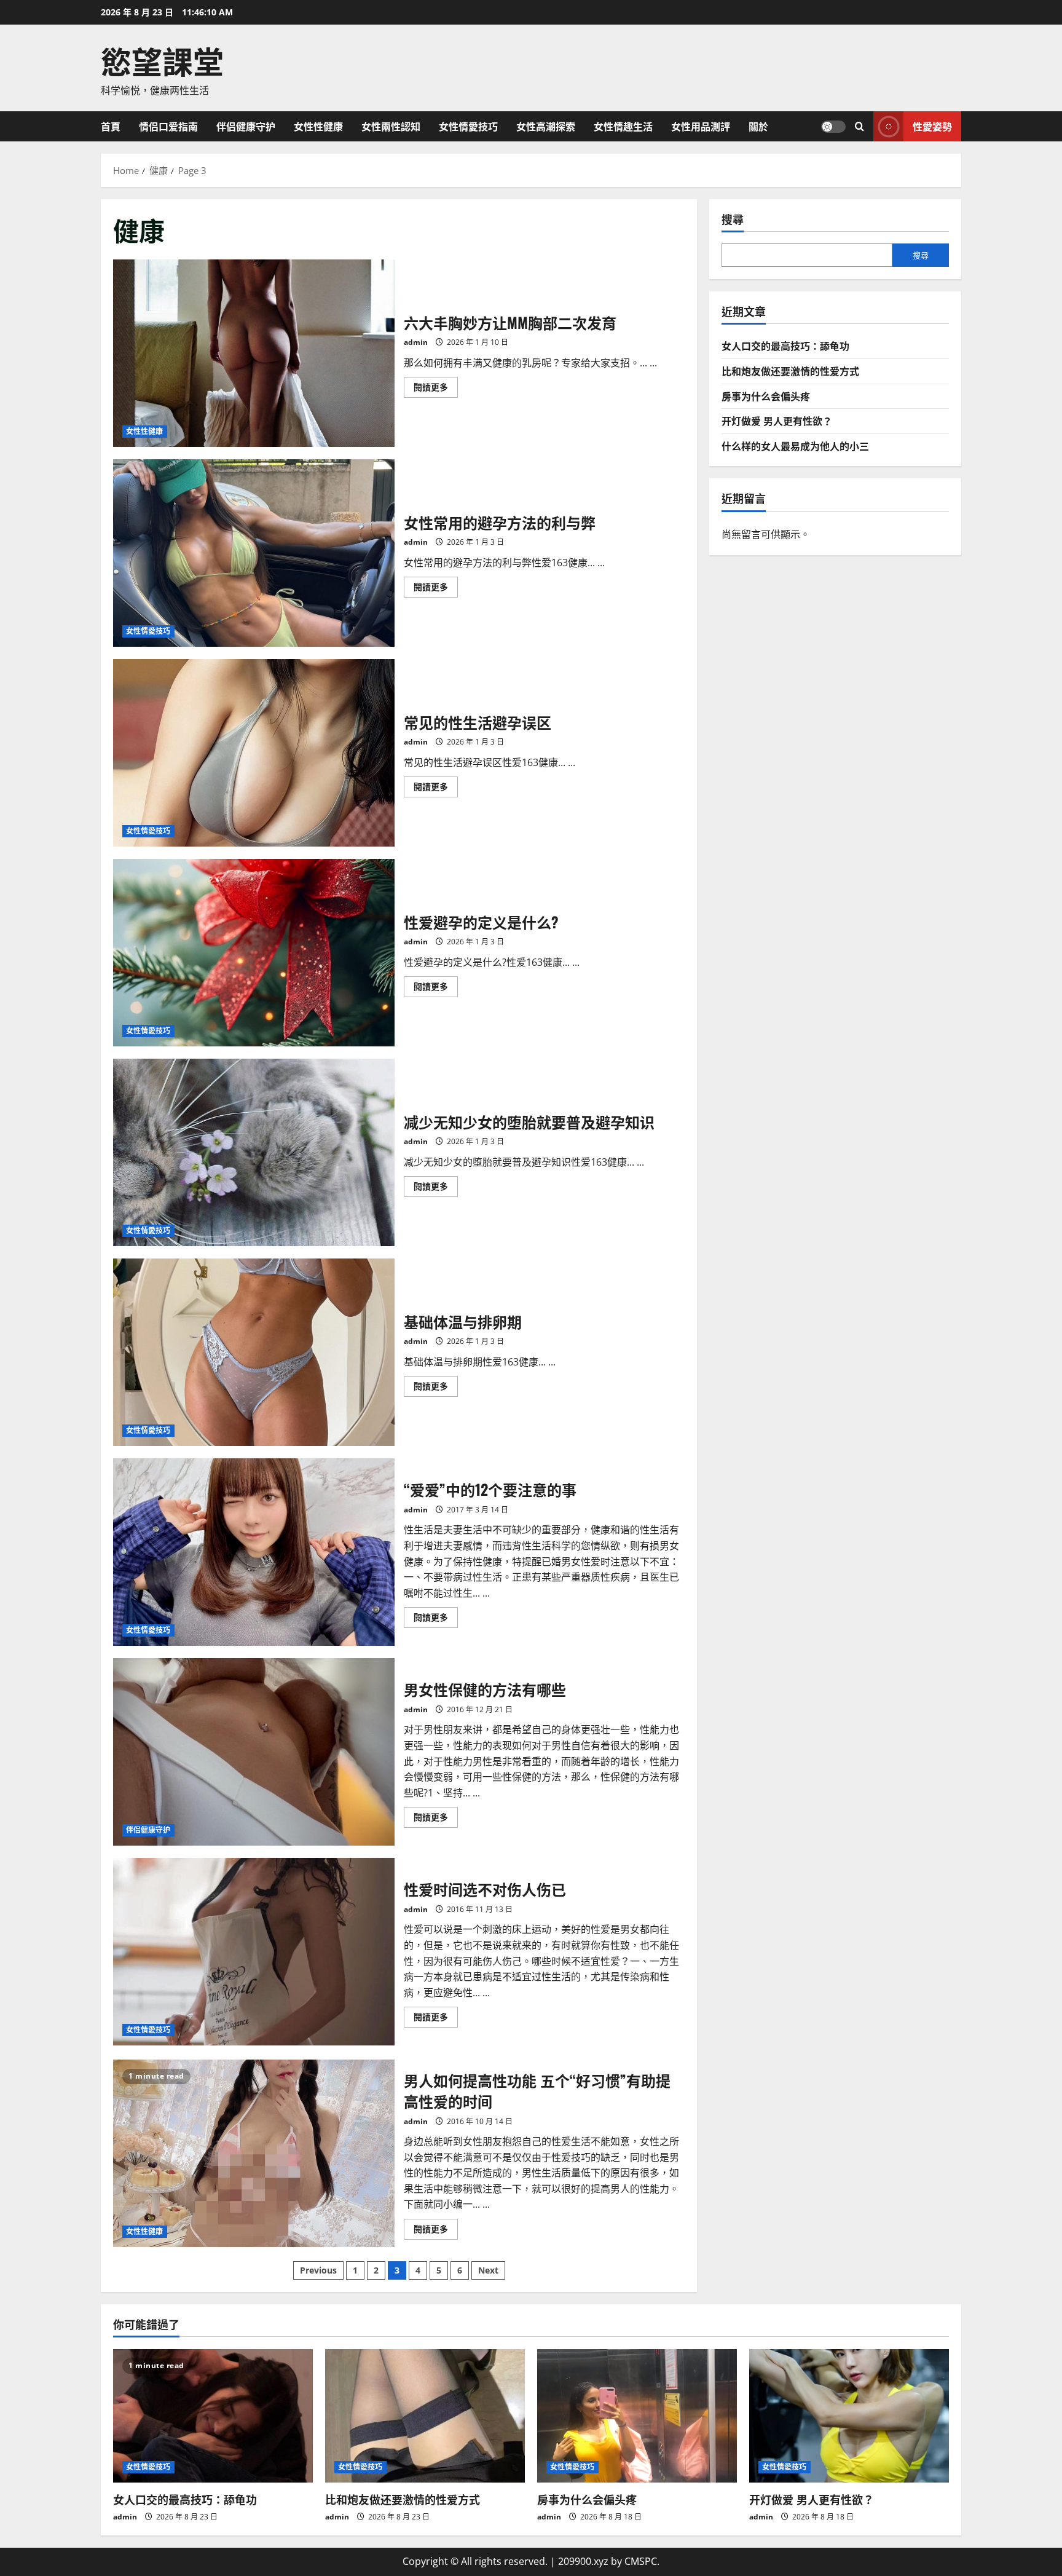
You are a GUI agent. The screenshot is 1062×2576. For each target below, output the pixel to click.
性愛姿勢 (932, 125)
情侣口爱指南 (168, 126)
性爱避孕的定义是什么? (254, 953)
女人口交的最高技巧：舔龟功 (785, 346)
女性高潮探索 (546, 126)
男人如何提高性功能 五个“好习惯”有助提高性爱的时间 (254, 2153)
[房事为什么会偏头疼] (637, 2416)
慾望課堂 (162, 60)
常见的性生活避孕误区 (254, 753)
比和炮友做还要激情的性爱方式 (790, 371)
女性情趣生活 (623, 126)
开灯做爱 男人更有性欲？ (777, 421)
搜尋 (733, 219)
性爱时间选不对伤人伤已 (254, 1952)
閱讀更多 (436, 389)
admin (416, 342)
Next (488, 2270)
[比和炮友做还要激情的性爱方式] (425, 2416)
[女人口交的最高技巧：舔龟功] (213, 2416)
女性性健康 (318, 126)
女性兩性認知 (391, 126)
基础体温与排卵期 (254, 1352)
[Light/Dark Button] (833, 126)
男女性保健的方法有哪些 (254, 1752)
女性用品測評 (701, 126)
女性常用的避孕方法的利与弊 (254, 553)
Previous (318, 2270)
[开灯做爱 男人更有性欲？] (849, 2416)
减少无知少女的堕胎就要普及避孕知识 (254, 1152)
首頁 (111, 126)
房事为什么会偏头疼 (766, 395)
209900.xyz (583, 2561)
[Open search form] (859, 126)
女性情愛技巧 (468, 126)
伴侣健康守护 (246, 126)
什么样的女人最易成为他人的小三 (795, 445)
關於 (758, 126)
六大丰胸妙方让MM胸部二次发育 (254, 353)
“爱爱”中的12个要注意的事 (254, 1552)
